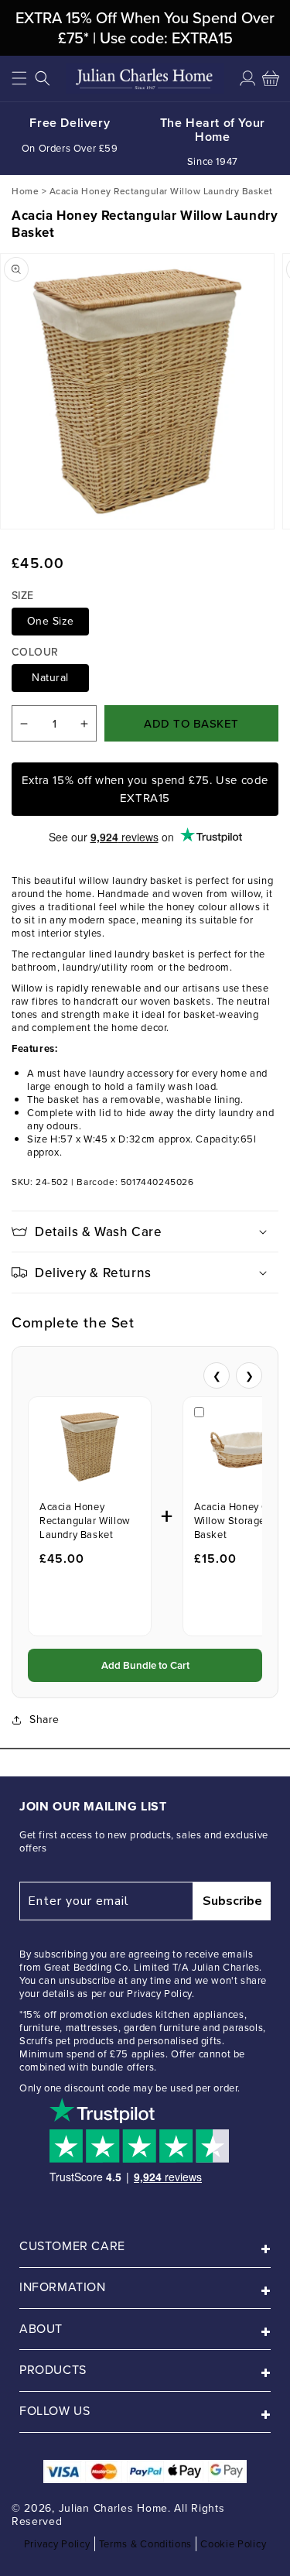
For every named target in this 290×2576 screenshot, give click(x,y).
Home (25, 191)
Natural (50, 678)
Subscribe (232, 1901)
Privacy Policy (57, 2544)
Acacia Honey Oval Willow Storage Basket (239, 1521)
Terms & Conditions (146, 2544)
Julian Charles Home (113, 2508)
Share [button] (44, 1720)
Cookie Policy (233, 2544)
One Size (51, 621)
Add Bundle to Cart (145, 1665)
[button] (19, 78)
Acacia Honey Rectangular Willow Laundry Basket (85, 1521)
